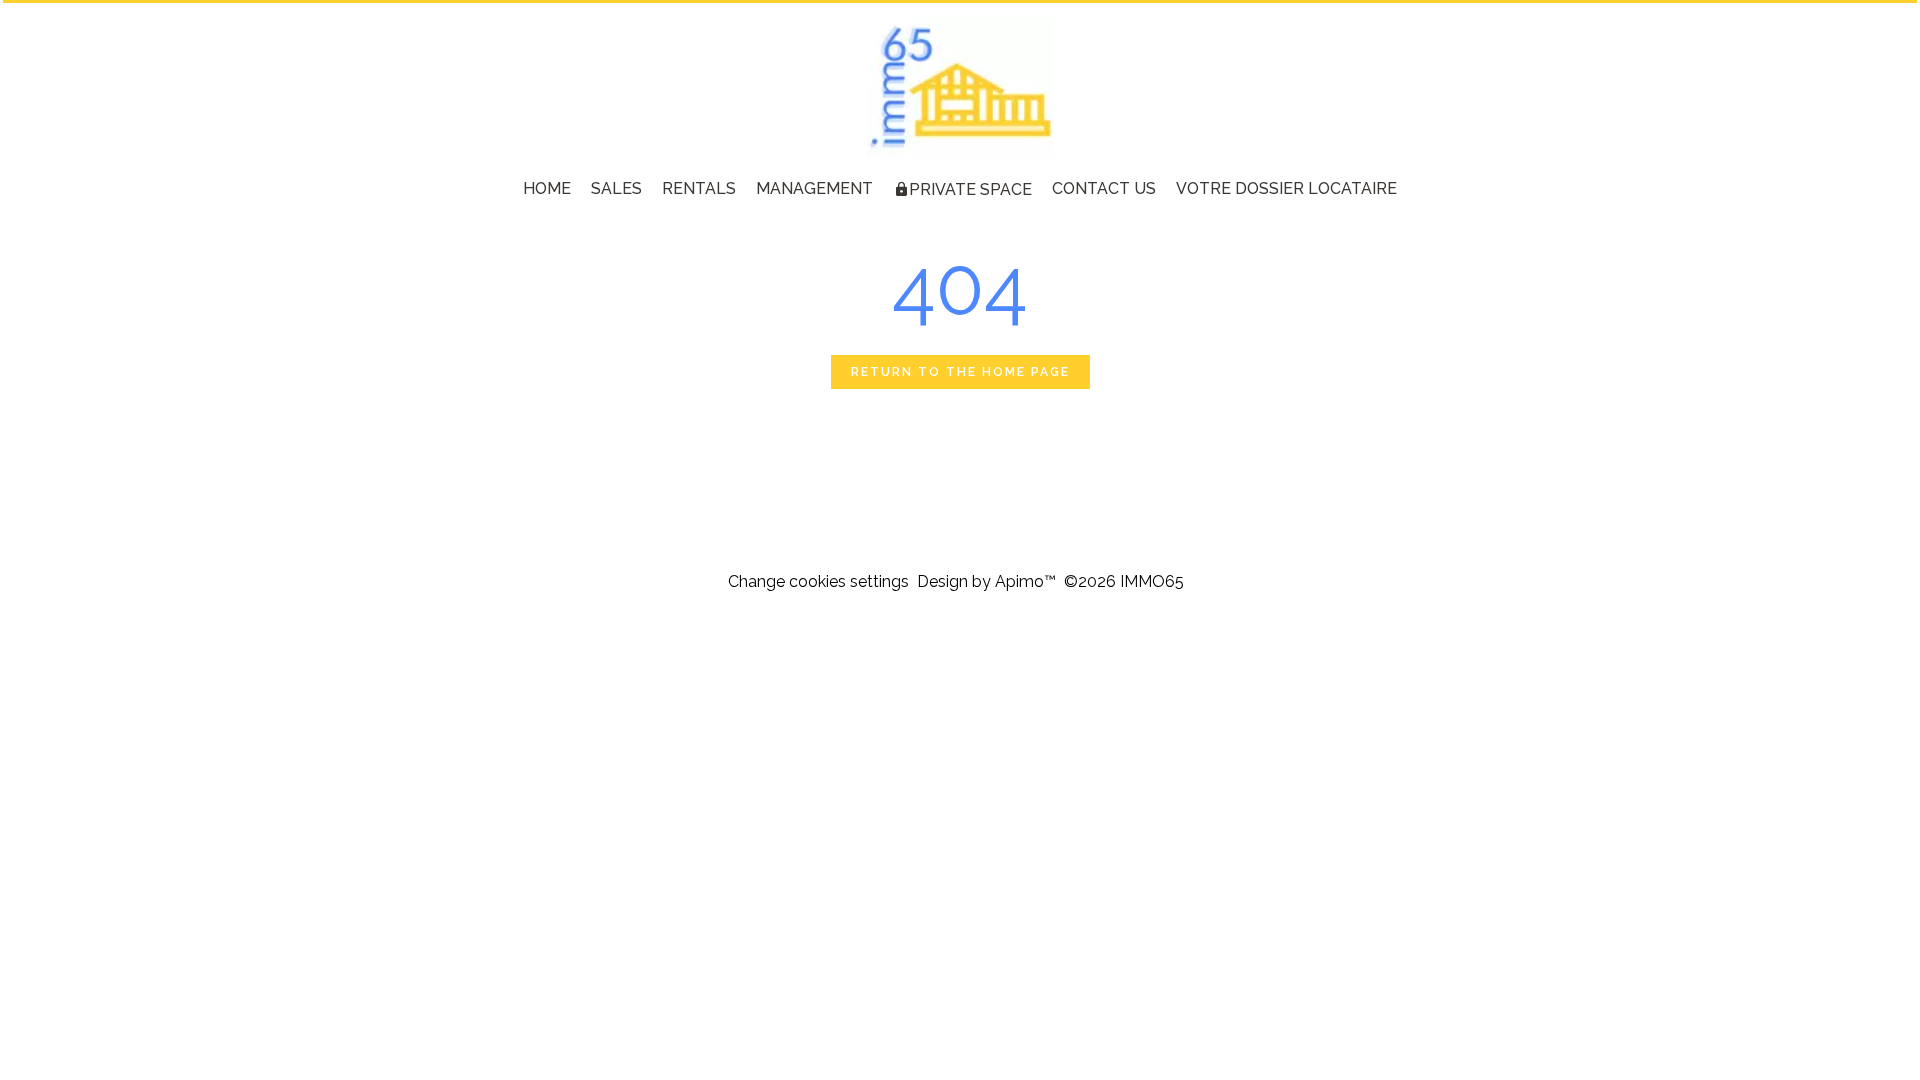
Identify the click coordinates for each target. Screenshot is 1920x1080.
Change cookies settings (818, 581)
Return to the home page (960, 372)
